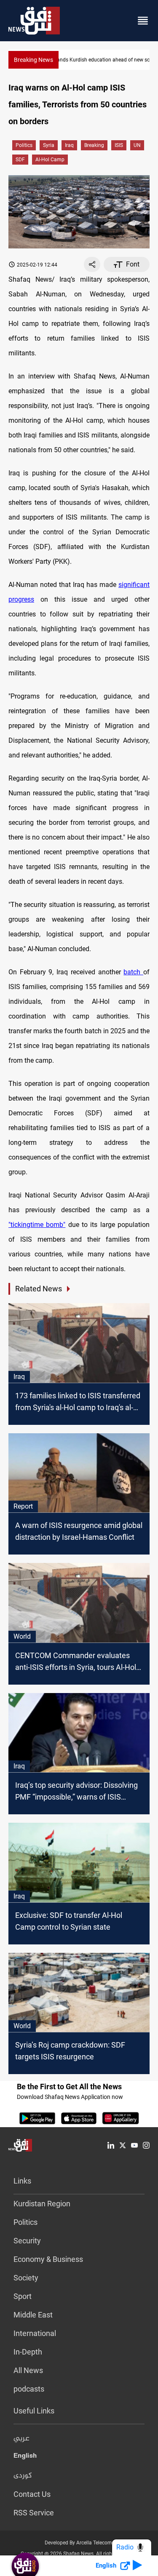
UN (137, 145)
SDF (20, 160)
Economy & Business (48, 2259)
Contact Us (32, 2494)
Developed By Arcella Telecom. (79, 2543)
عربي (21, 2439)
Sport (23, 2296)
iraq (69, 145)
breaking (94, 145)
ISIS (119, 145)
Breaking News (33, 60)
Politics (24, 145)
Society (26, 2278)
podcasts (29, 2389)
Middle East (33, 2315)
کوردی (23, 2476)
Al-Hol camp (50, 160)
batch (133, 972)
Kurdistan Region (42, 2204)
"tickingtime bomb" (37, 1225)
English (25, 2457)
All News (28, 2370)
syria (49, 145)
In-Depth (28, 2352)
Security (27, 2241)
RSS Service (34, 2513)
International (35, 2333)
